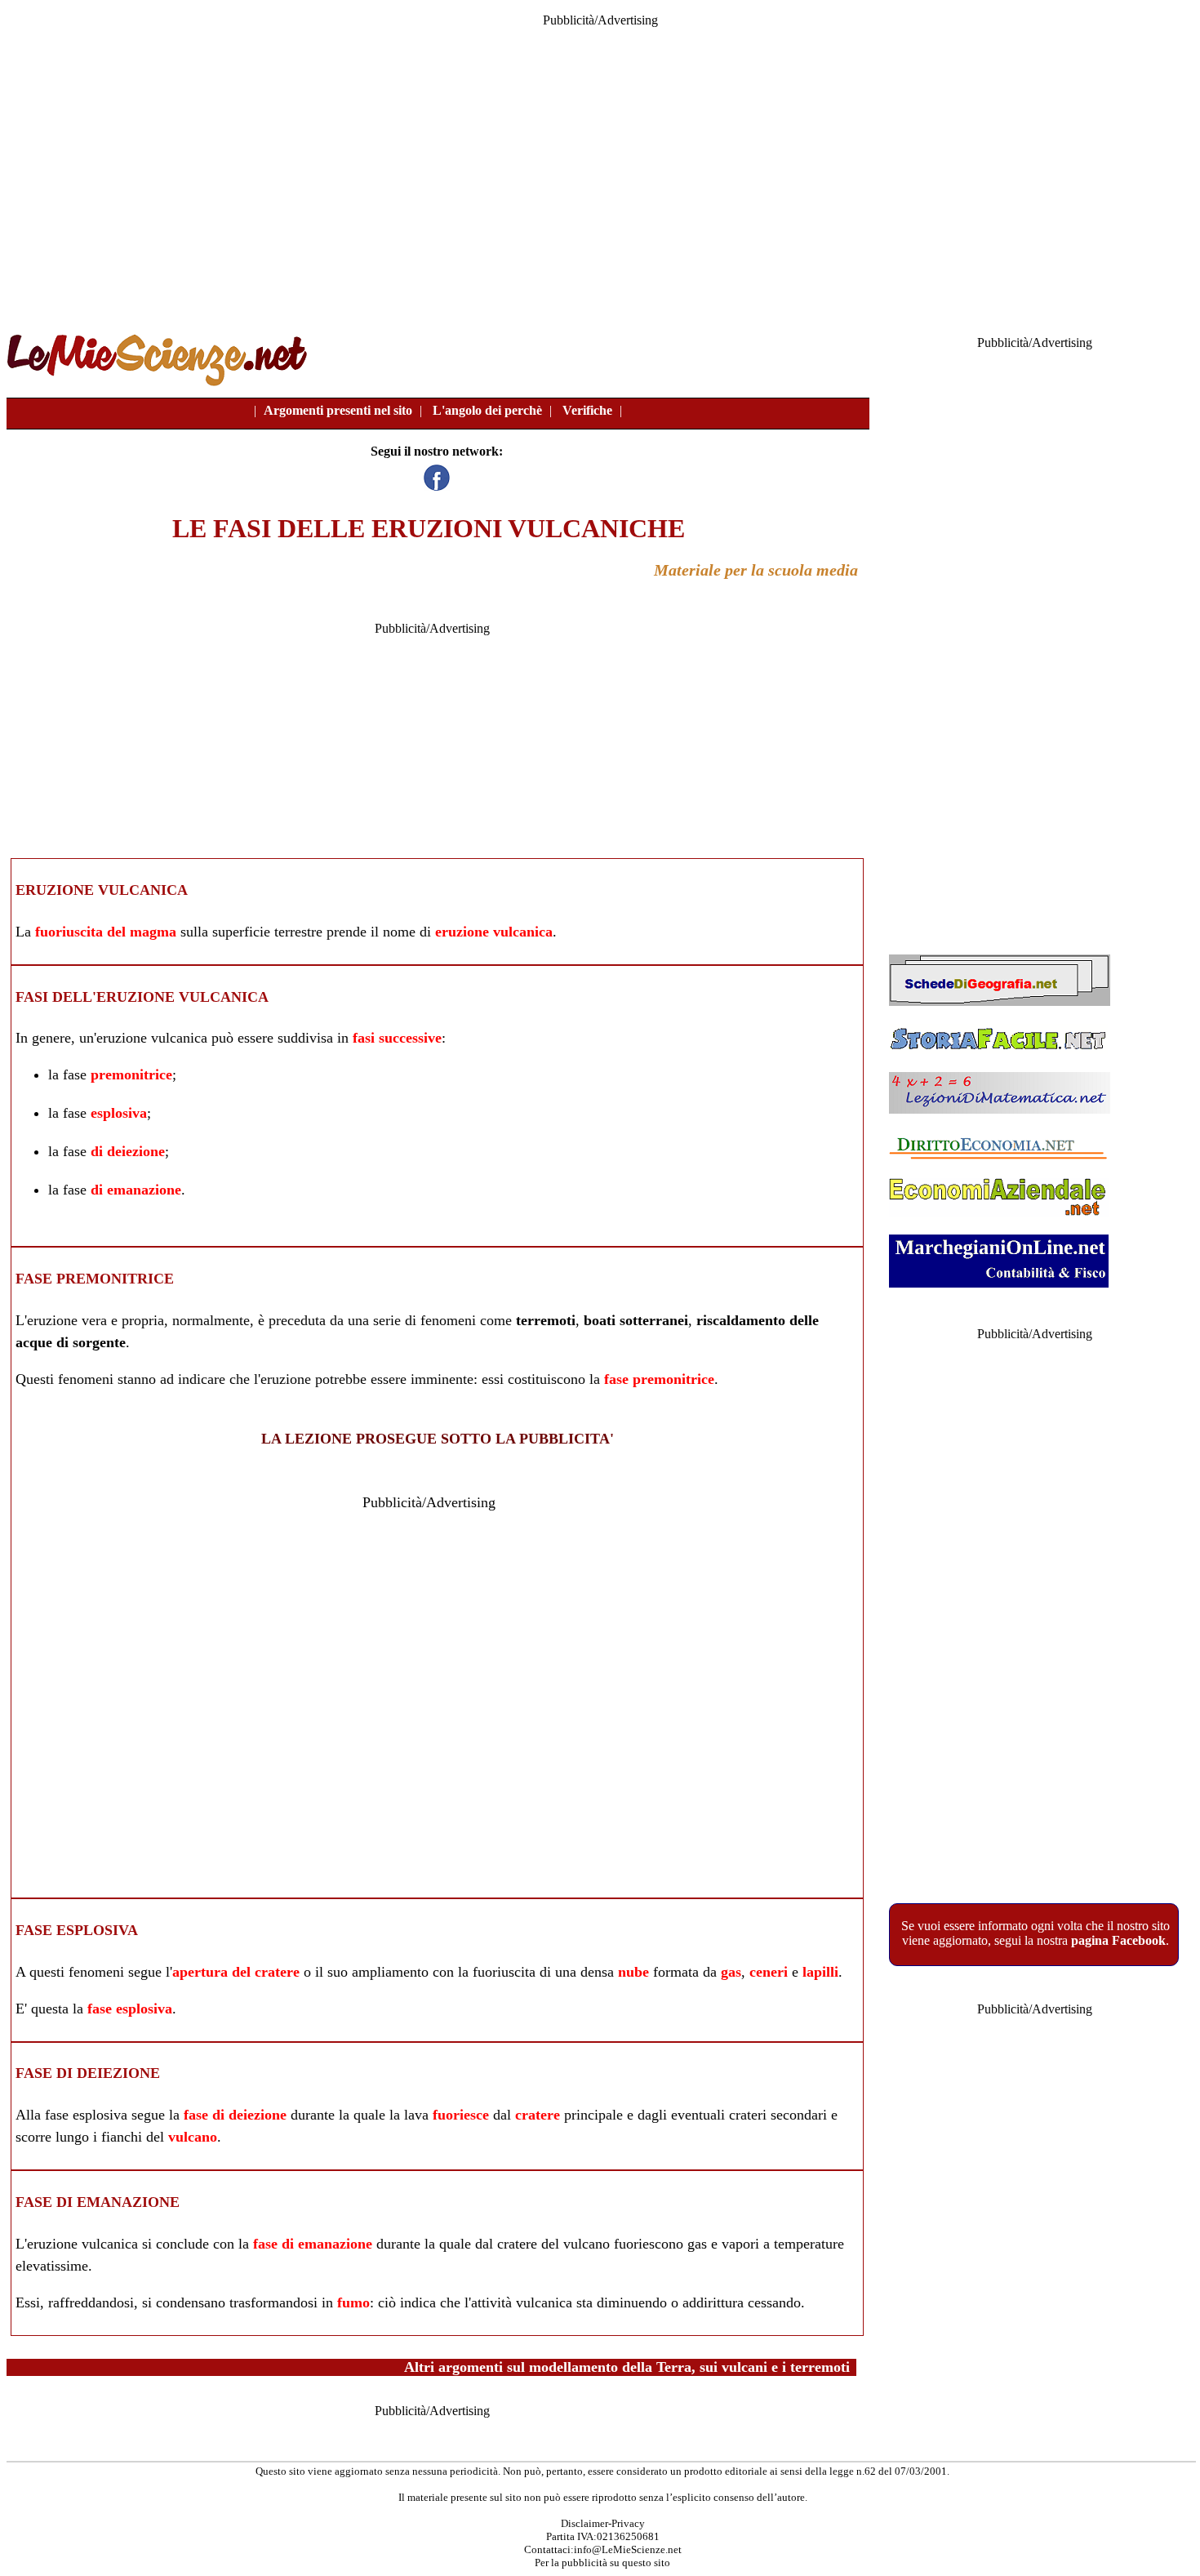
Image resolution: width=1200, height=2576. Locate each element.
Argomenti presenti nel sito (338, 410)
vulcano (193, 2137)
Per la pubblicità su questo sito (602, 2563)
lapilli (820, 1972)
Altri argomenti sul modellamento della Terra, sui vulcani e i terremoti (627, 2367)
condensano (191, 2302)
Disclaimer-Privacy (603, 2523)
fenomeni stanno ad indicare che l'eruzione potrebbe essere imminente (266, 1379)
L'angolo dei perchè (487, 410)
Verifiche (587, 410)
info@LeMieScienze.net (628, 2549)
